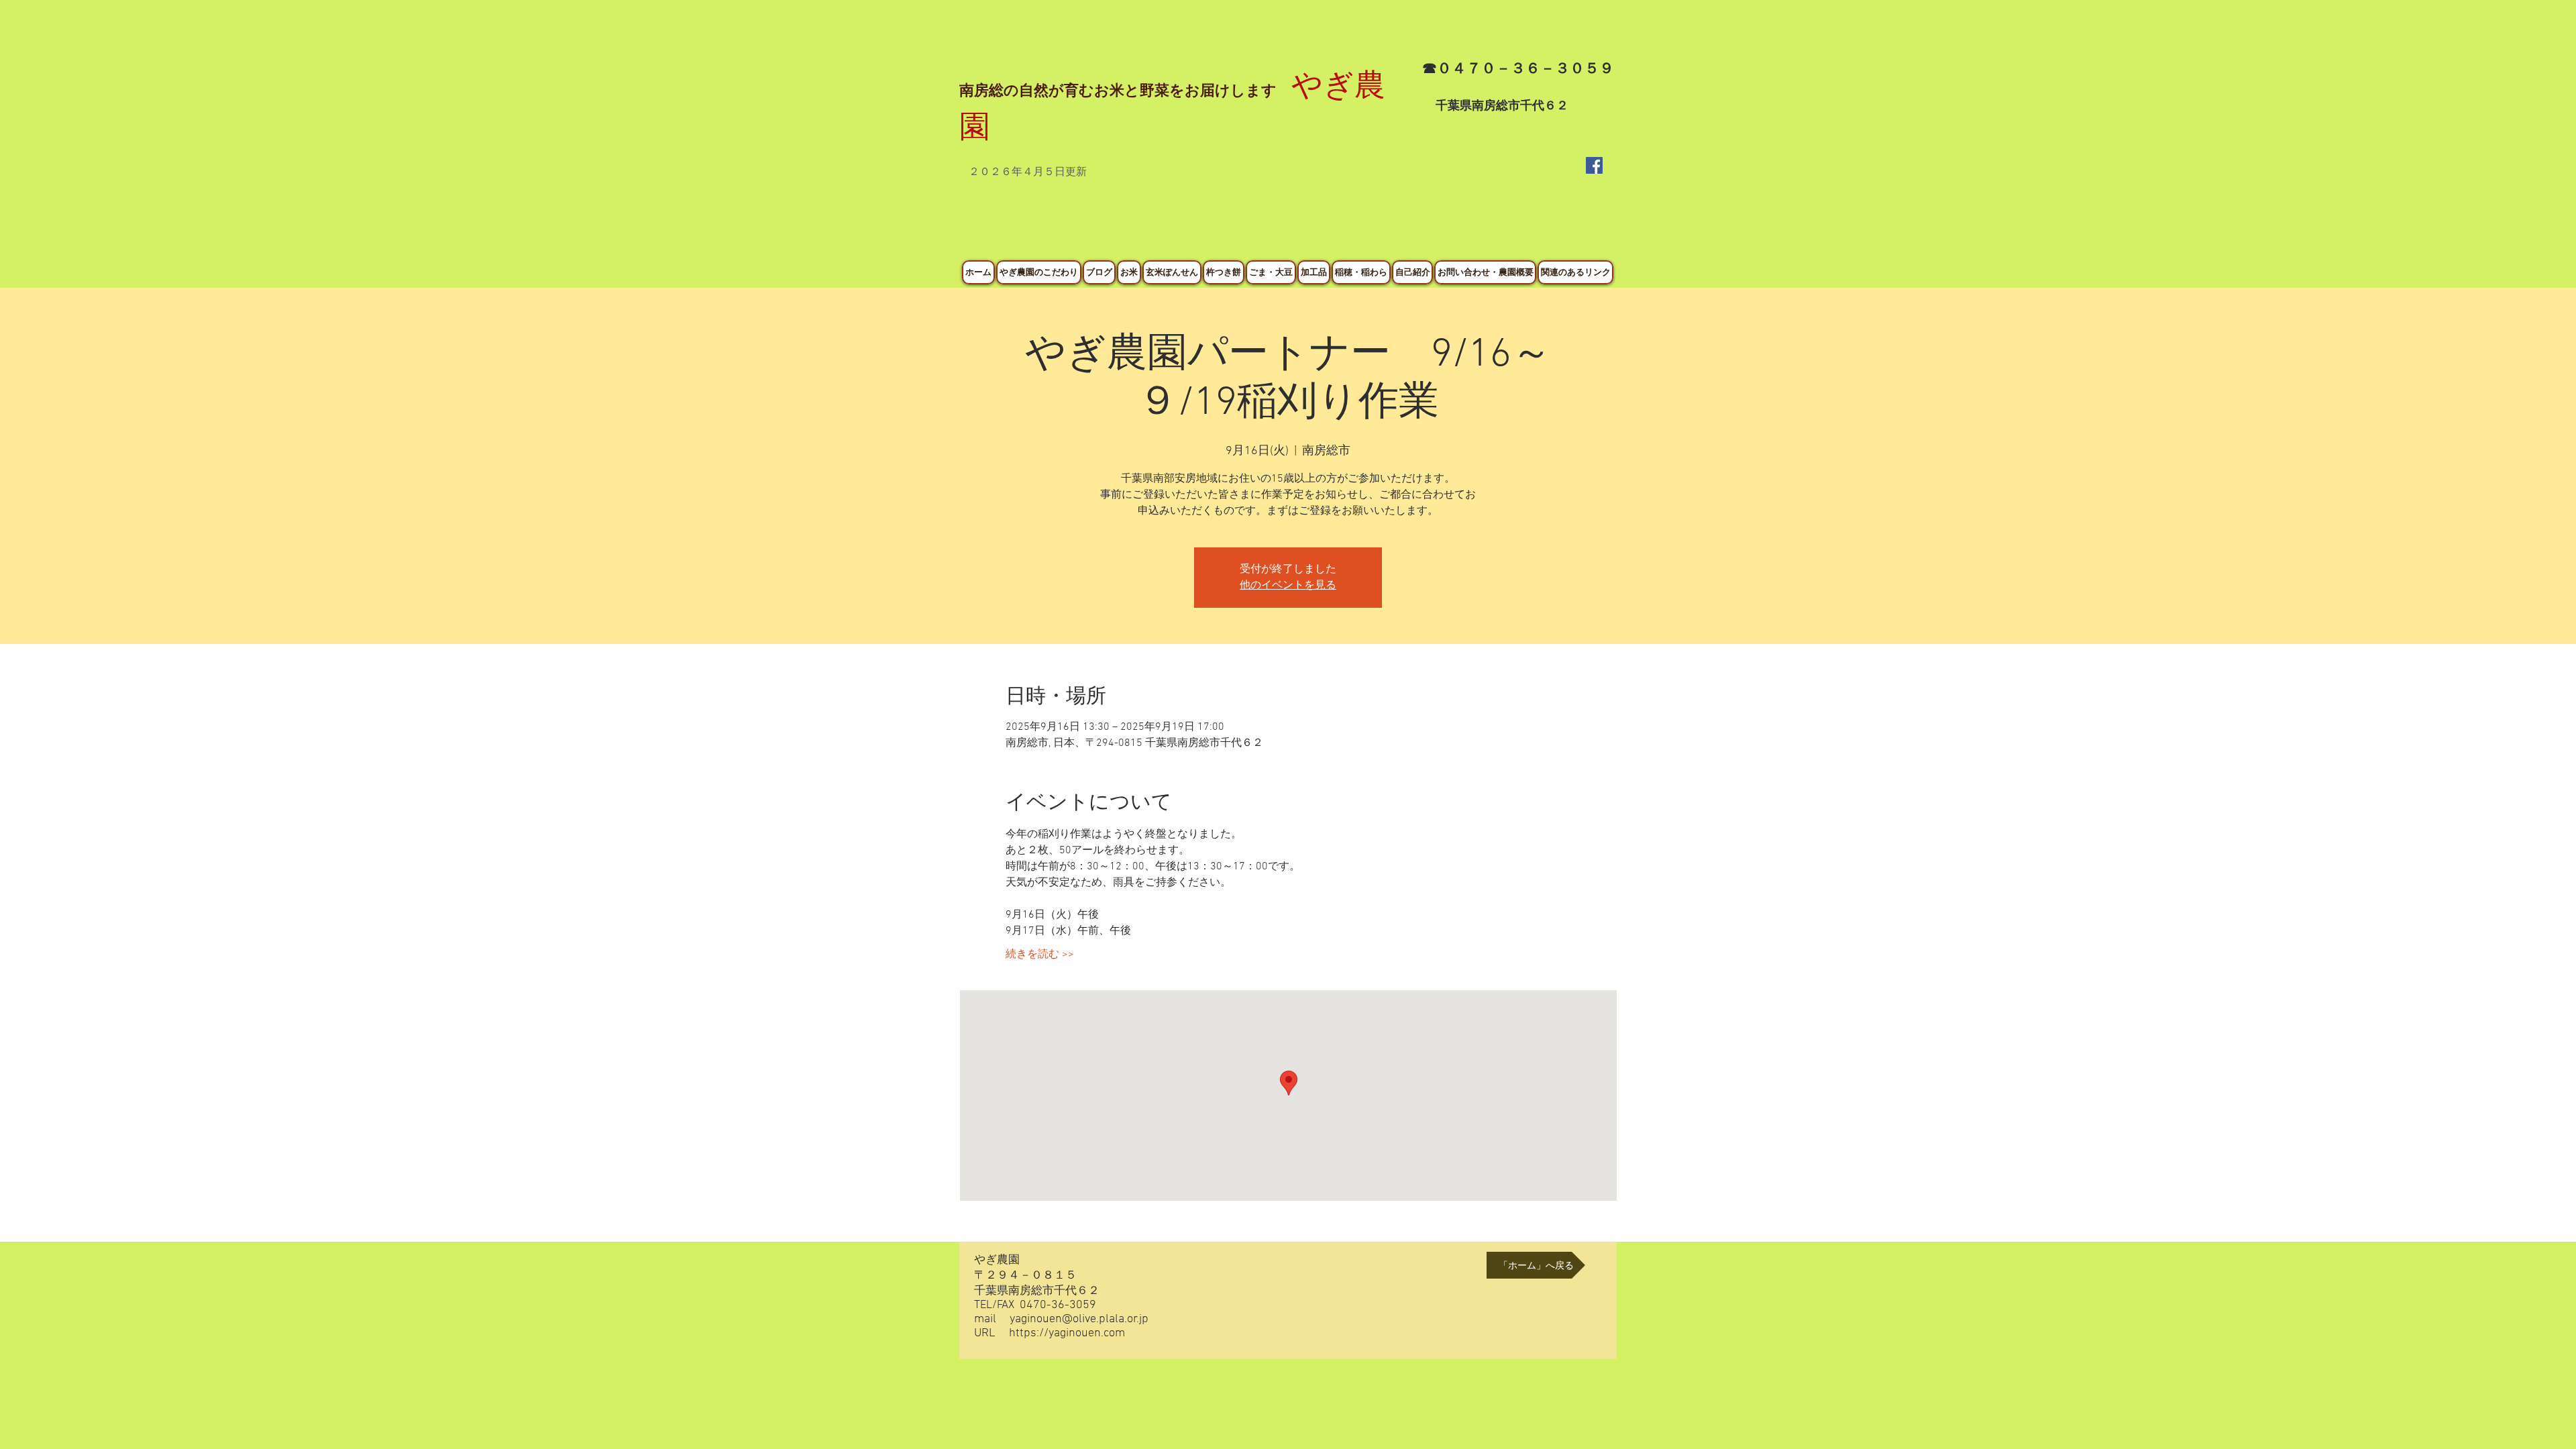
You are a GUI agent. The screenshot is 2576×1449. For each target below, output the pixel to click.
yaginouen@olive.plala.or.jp (1079, 1319)
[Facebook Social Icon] (1594, 165)
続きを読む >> (1040, 955)
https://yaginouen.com (1067, 1333)
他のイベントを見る (1288, 586)
